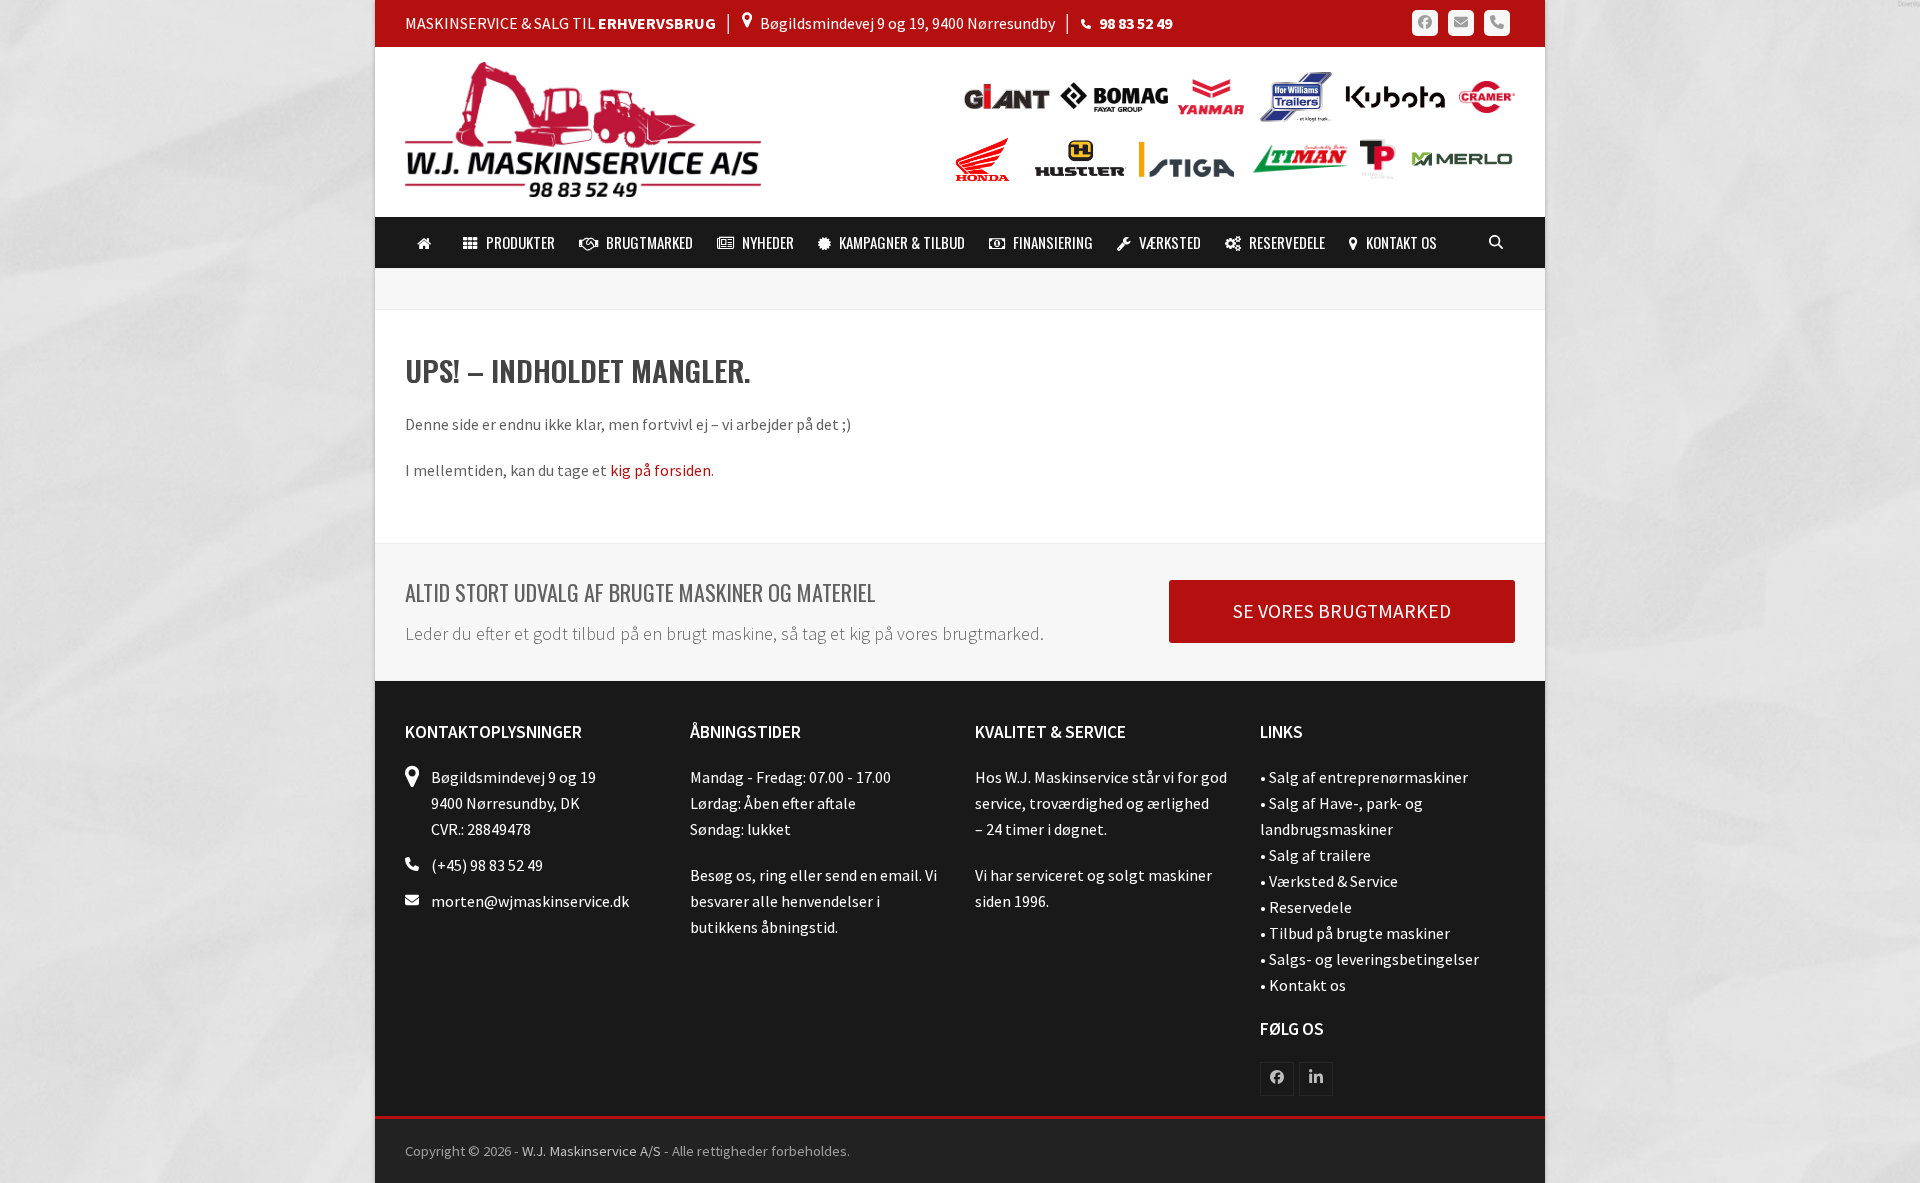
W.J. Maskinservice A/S (591, 1150)
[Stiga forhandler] (1191, 158)
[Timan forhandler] (1300, 158)
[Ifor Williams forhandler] (1296, 95)
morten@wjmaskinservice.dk (530, 901)
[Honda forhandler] (983, 158)
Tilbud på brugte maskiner (1359, 933)
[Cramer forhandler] (1482, 95)
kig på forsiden (660, 470)
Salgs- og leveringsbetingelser (1374, 959)
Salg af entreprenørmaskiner (1368, 777)
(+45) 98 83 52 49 (487, 865)
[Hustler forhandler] (1085, 158)
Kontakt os (1307, 985)
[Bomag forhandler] (1119, 95)
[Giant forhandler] (1012, 95)
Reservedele (1310, 907)
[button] (1496, 243)
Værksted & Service (1333, 881)
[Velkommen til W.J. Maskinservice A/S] (428, 243)
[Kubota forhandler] (1392, 95)
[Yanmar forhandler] (1216, 95)
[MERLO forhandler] (1457, 158)
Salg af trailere (1320, 855)
